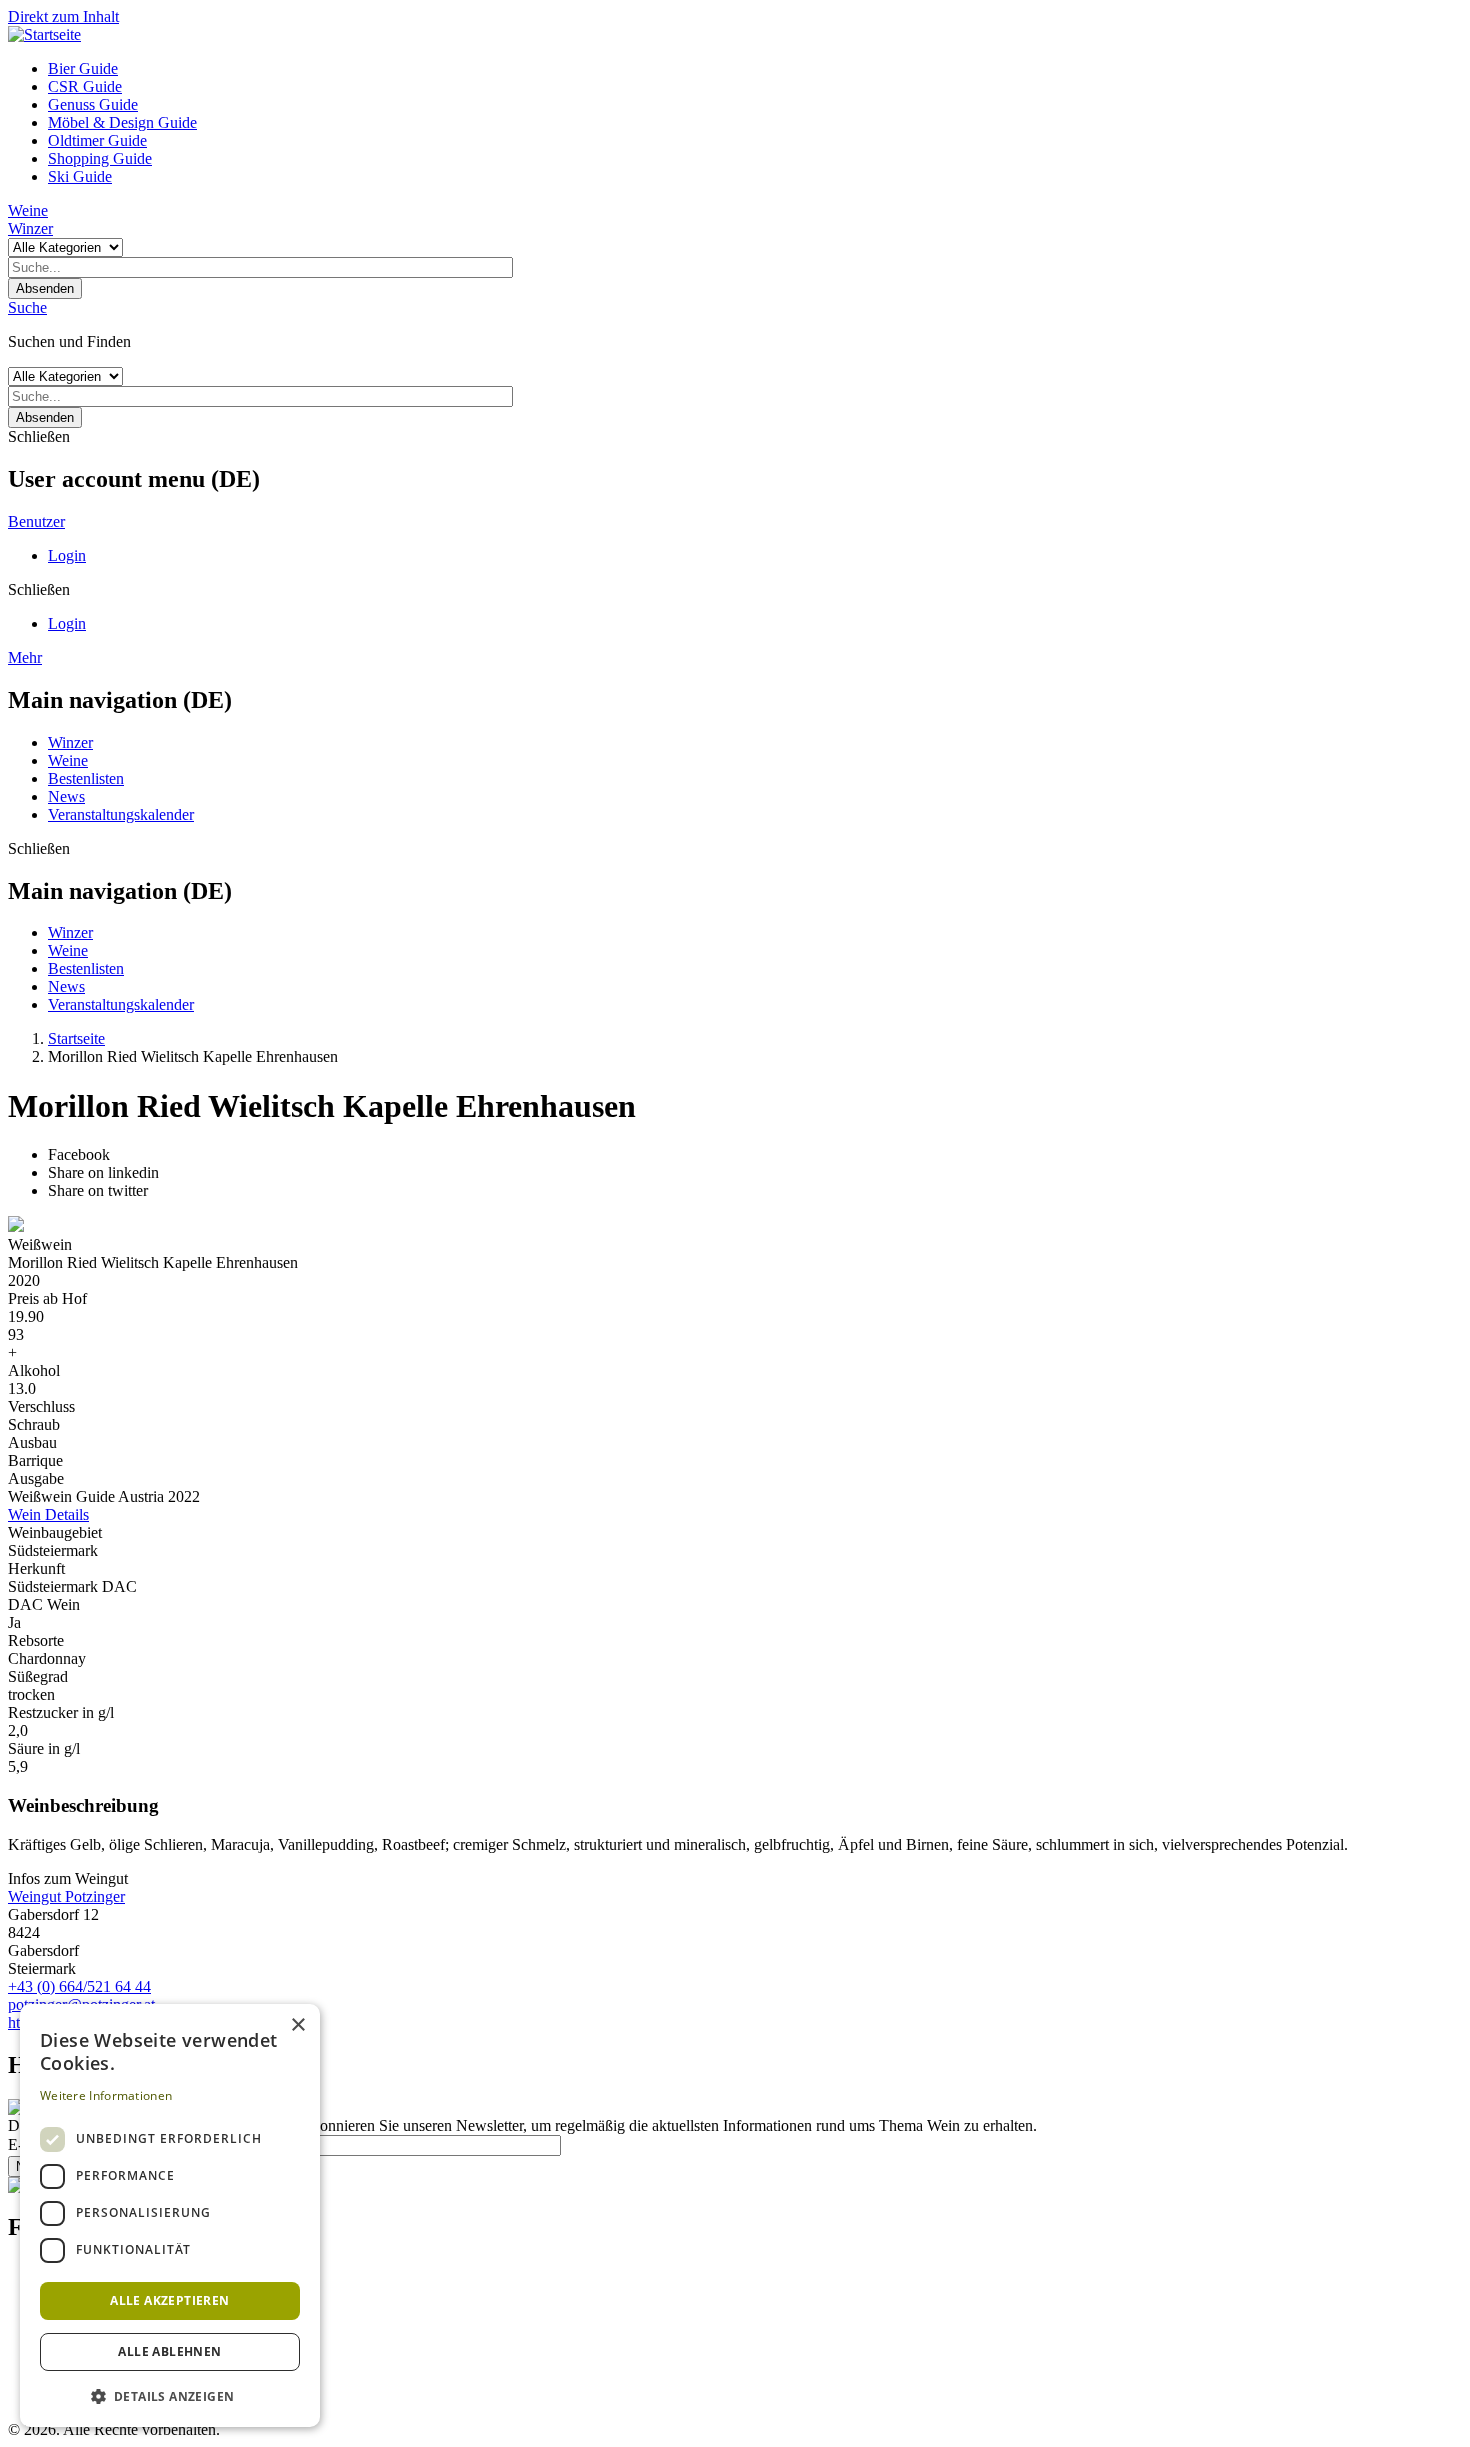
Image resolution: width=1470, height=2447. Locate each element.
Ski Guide (80, 176)
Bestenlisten (86, 778)
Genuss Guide (93, 104)
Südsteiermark (53, 1550)
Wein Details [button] (48, 1514)
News (66, 796)
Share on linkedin (103, 1172)
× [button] (297, 2025)
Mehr (25, 657)
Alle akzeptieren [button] (169, 2300)
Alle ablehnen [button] (169, 2351)
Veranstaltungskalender (121, 814)
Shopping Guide (100, 158)
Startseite (76, 1038)
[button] (170, 2395)
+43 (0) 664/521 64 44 (79, 1986)
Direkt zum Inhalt (63, 16)
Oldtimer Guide (97, 140)
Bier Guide (83, 68)
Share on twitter (98, 1190)
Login (67, 555)
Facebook (79, 1154)
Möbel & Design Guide (122, 122)
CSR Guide (85, 86)
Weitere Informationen (106, 2095)
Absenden (45, 288)
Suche (27, 307)
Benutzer (36, 521)
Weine (28, 210)
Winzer (30, 228)
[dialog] (170, 2215)
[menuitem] (755, 69)
